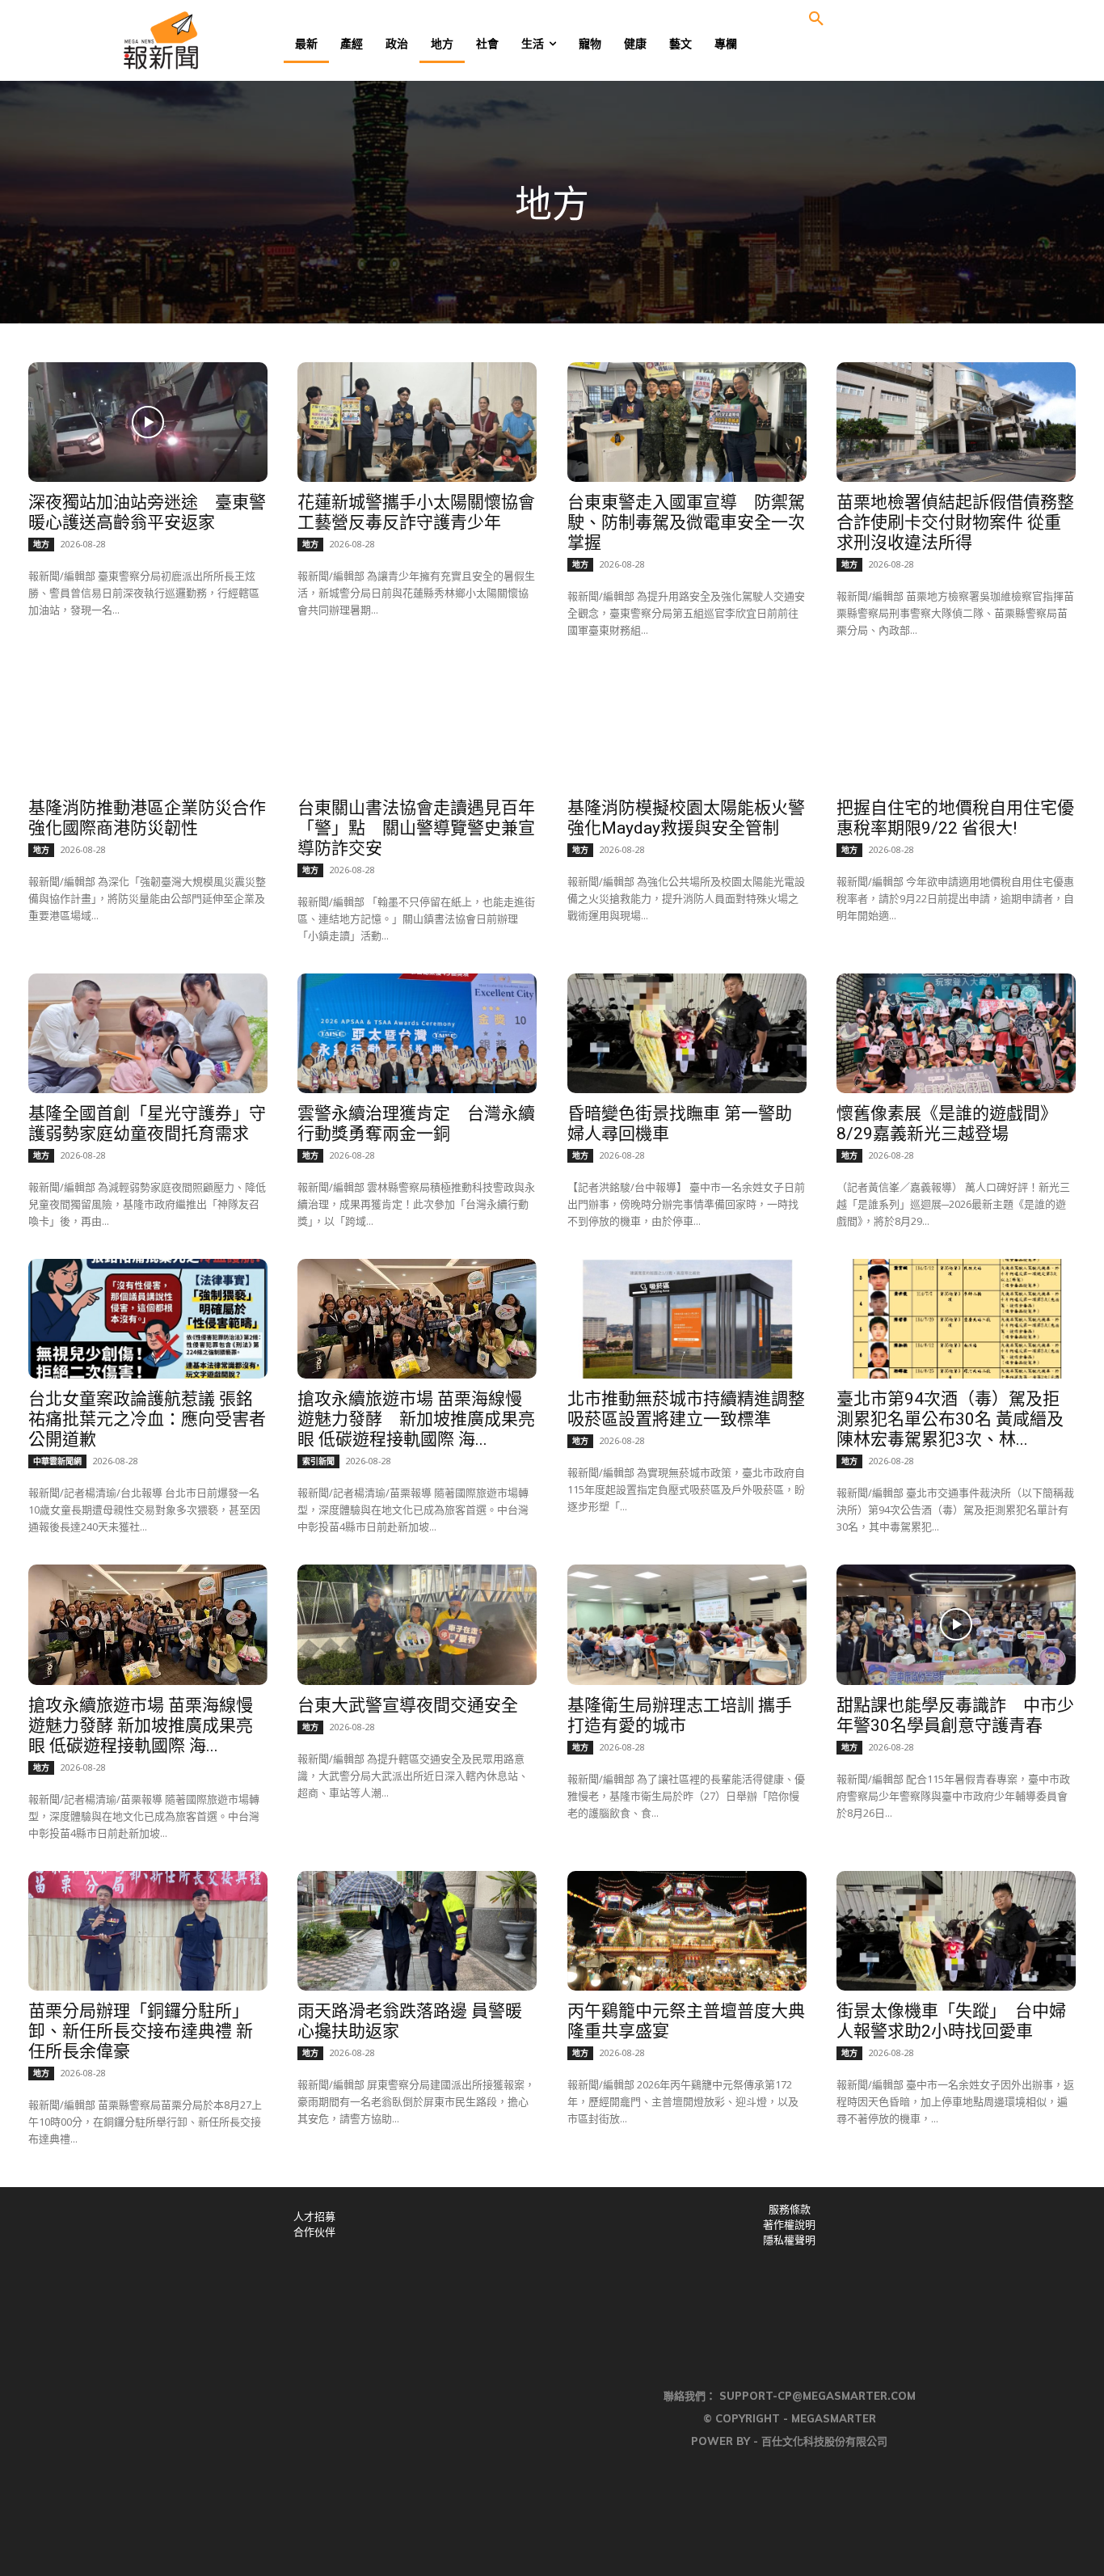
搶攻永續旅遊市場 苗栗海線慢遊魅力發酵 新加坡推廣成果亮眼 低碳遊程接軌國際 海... (416, 1419)
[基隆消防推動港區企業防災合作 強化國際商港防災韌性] (148, 728)
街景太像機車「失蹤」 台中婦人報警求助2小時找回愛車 (951, 2021)
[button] (816, 19)
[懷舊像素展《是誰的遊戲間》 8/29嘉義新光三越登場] (956, 1033)
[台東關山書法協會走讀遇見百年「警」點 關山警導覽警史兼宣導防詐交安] (417, 728)
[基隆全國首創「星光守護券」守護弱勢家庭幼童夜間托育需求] (148, 1033)
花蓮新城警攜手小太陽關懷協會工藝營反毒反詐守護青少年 (416, 512)
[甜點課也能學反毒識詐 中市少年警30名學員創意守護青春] (956, 1624)
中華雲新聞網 (57, 1461)
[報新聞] (214, 40)
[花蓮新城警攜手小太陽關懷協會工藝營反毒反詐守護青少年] (417, 422)
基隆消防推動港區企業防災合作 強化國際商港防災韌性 (147, 818)
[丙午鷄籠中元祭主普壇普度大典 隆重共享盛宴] (687, 1931)
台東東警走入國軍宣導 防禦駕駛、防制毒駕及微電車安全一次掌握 (686, 522)
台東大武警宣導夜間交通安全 (408, 1705)
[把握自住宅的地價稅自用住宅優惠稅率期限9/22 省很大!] (956, 728)
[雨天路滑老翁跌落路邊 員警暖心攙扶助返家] (417, 1931)
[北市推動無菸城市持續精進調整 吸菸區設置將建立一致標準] (687, 1319)
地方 (41, 544)
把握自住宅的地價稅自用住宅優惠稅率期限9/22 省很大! (955, 818)
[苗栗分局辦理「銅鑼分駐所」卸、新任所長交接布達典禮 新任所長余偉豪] (148, 1931)
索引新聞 (318, 1461)
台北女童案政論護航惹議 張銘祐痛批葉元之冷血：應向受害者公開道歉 (147, 1419)
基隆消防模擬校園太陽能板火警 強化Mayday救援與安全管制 (695, 818)
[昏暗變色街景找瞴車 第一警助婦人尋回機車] (687, 1033)
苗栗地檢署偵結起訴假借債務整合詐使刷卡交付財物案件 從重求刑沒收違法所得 (955, 522)
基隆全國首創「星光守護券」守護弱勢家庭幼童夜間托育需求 (147, 1123)
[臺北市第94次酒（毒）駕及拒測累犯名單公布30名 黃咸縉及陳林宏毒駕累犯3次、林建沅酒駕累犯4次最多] (956, 1319)
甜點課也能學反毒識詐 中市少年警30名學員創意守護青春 (955, 1715)
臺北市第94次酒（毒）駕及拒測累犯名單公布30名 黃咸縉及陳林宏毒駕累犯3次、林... (950, 1419)
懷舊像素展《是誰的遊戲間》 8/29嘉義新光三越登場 (951, 1123)
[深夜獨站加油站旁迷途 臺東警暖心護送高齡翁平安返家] (148, 422)
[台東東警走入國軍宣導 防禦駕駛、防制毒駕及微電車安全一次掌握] (687, 422)
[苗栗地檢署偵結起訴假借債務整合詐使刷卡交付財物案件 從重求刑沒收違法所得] (956, 422)
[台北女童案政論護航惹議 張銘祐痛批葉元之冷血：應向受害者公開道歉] (148, 1319)
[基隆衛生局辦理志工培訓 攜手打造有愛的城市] (687, 1624)
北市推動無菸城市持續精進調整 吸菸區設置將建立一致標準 (686, 1409)
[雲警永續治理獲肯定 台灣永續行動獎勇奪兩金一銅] (417, 1033)
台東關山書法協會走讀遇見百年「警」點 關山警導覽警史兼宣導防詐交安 (416, 828)
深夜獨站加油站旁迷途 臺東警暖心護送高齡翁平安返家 (147, 512)
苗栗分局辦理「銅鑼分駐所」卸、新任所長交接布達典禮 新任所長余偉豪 (141, 2031)
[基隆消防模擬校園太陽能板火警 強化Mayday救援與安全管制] (687, 728)
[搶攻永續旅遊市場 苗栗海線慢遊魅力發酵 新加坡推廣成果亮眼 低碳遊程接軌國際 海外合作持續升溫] (417, 1319)
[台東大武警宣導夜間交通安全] (417, 1624)
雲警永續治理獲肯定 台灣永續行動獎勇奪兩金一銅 (416, 1123)
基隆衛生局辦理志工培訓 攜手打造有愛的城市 (680, 1715)
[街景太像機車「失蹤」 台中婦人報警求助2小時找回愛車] (956, 1931)
